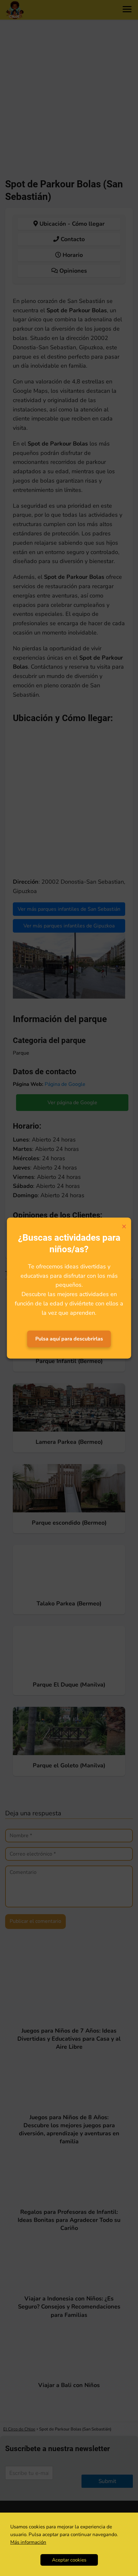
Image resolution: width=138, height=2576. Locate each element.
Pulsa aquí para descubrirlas (69, 1339)
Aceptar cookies (69, 2560)
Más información (28, 2542)
